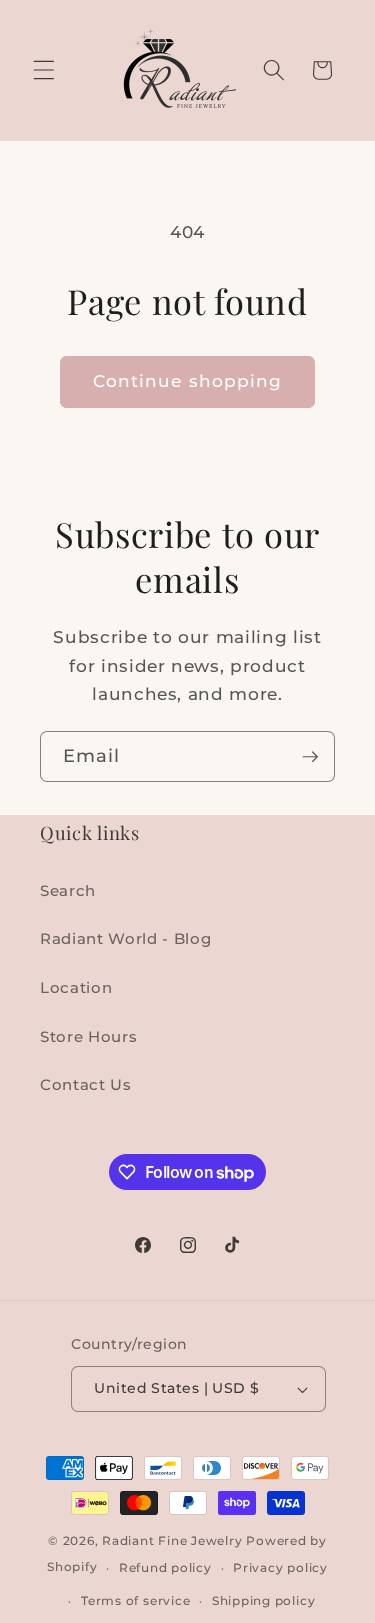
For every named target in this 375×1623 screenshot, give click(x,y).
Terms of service (135, 1600)
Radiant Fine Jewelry (172, 1540)
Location (76, 987)
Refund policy (165, 1567)
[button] (44, 70)
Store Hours (88, 1036)
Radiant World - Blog (125, 938)
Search (68, 890)
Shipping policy (264, 1600)
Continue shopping (188, 381)
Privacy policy (280, 1567)
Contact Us (86, 1084)
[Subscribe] (310, 757)
